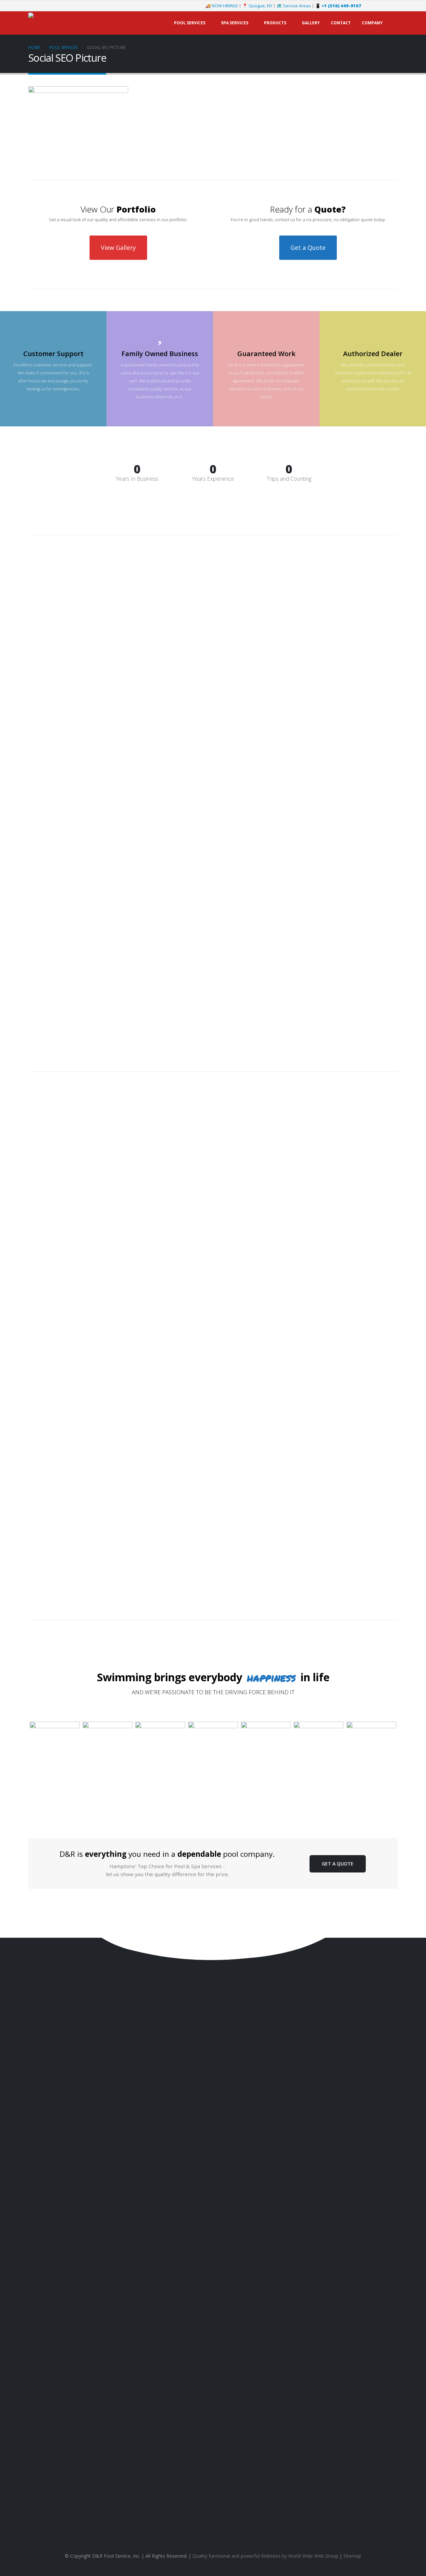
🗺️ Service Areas (294, 6)
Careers (390, 2314)
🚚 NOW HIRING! (222, 6)
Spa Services (235, 23)
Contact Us (50, 2254)
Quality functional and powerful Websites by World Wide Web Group (265, 2556)
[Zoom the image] (55, 1725)
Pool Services (190, 23)
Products (275, 23)
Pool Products (384, 2253)
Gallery (311, 23)
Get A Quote (338, 1864)
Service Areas (384, 2305)
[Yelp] (393, 6)
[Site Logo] (70, 23)
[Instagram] (382, 6)
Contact (341, 23)
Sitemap (352, 2556)
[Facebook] (371, 6)
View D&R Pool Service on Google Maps (213, 2520)
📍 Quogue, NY (257, 6)
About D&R (387, 2285)
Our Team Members (378, 2295)
